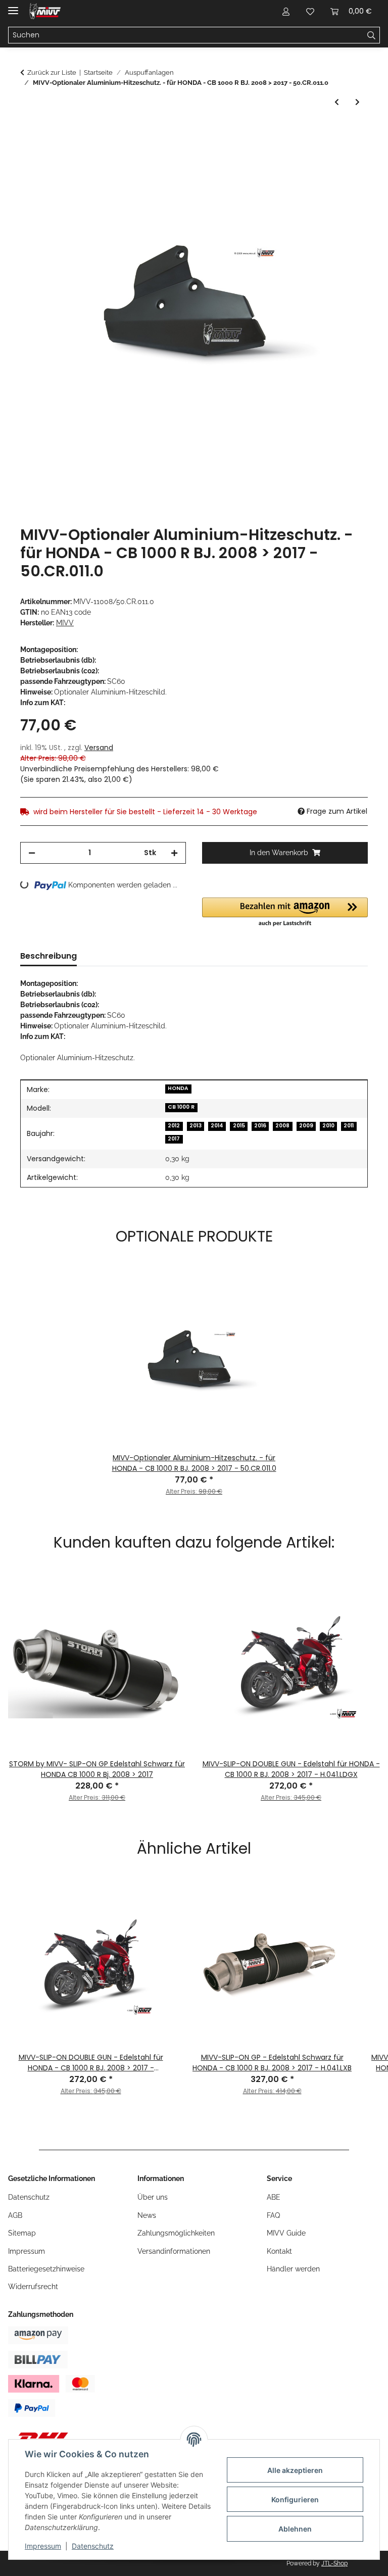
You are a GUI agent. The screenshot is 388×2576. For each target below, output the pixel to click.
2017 (174, 1139)
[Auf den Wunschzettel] (347, 156)
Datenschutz (93, 2546)
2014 (217, 1126)
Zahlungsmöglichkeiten (176, 2233)
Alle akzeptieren (295, 2470)
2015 (239, 1126)
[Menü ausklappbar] (13, 6)
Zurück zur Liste (52, 72)
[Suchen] (372, 35)
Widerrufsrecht (33, 2287)
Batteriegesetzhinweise (46, 2269)
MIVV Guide (286, 2233)
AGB (15, 2215)
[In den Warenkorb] (28, 131)
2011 (349, 1126)
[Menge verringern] (32, 853)
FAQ (273, 2215)
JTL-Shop (334, 2563)
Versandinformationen (174, 2251)
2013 (196, 1126)
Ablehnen (295, 2529)
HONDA (178, 1088)
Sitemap (22, 2233)
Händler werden (293, 2269)
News (147, 2215)
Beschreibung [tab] (48, 956)
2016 (260, 1126)
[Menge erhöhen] (174, 853)
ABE (274, 2197)
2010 (328, 1126)
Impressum (43, 2546)
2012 (174, 1126)
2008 (282, 1126)
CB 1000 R (181, 1107)
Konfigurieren (295, 2499)
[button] (286, 11)
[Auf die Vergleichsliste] (320, 156)
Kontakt (279, 2251)
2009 (306, 1126)
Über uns (153, 2197)
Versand (99, 748)
